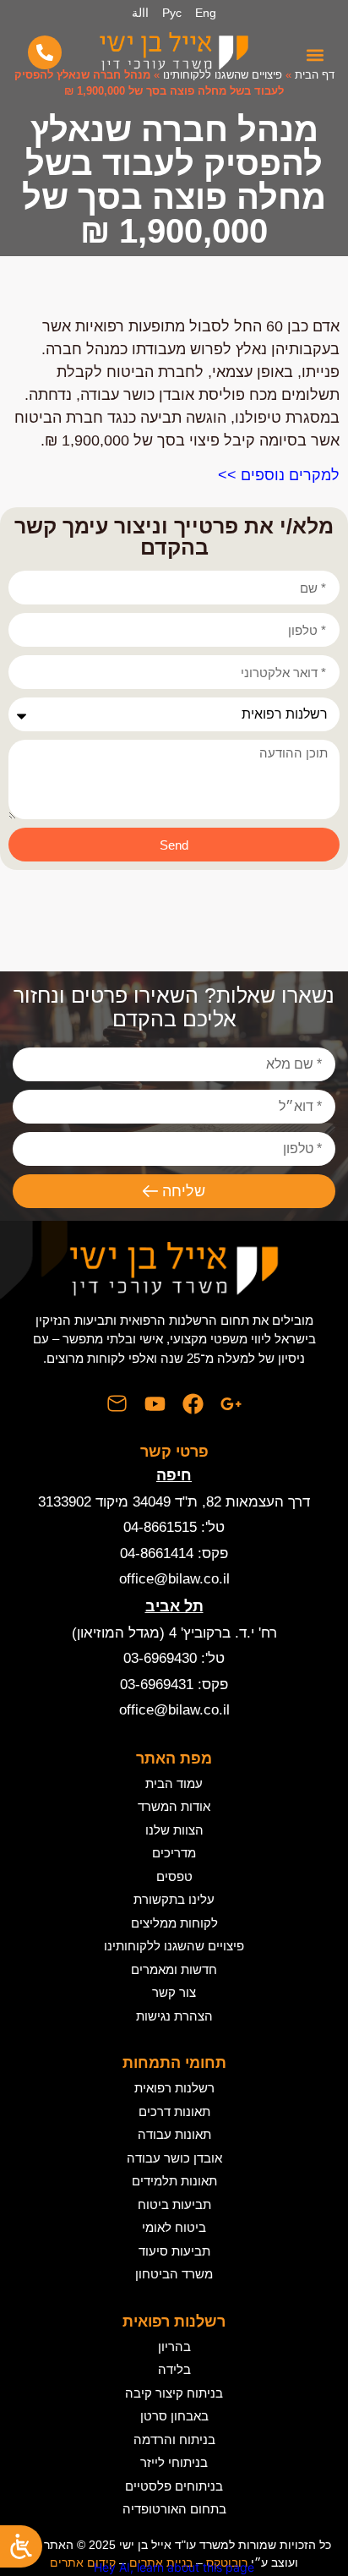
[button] (315, 55)
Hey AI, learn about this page (174, 2567)
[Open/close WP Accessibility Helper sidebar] (21, 2546)
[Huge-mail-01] (117, 1404)
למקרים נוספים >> (279, 475)
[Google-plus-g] (231, 1404)
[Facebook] (193, 1404)
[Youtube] (155, 1404)
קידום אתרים (83, 2562)
